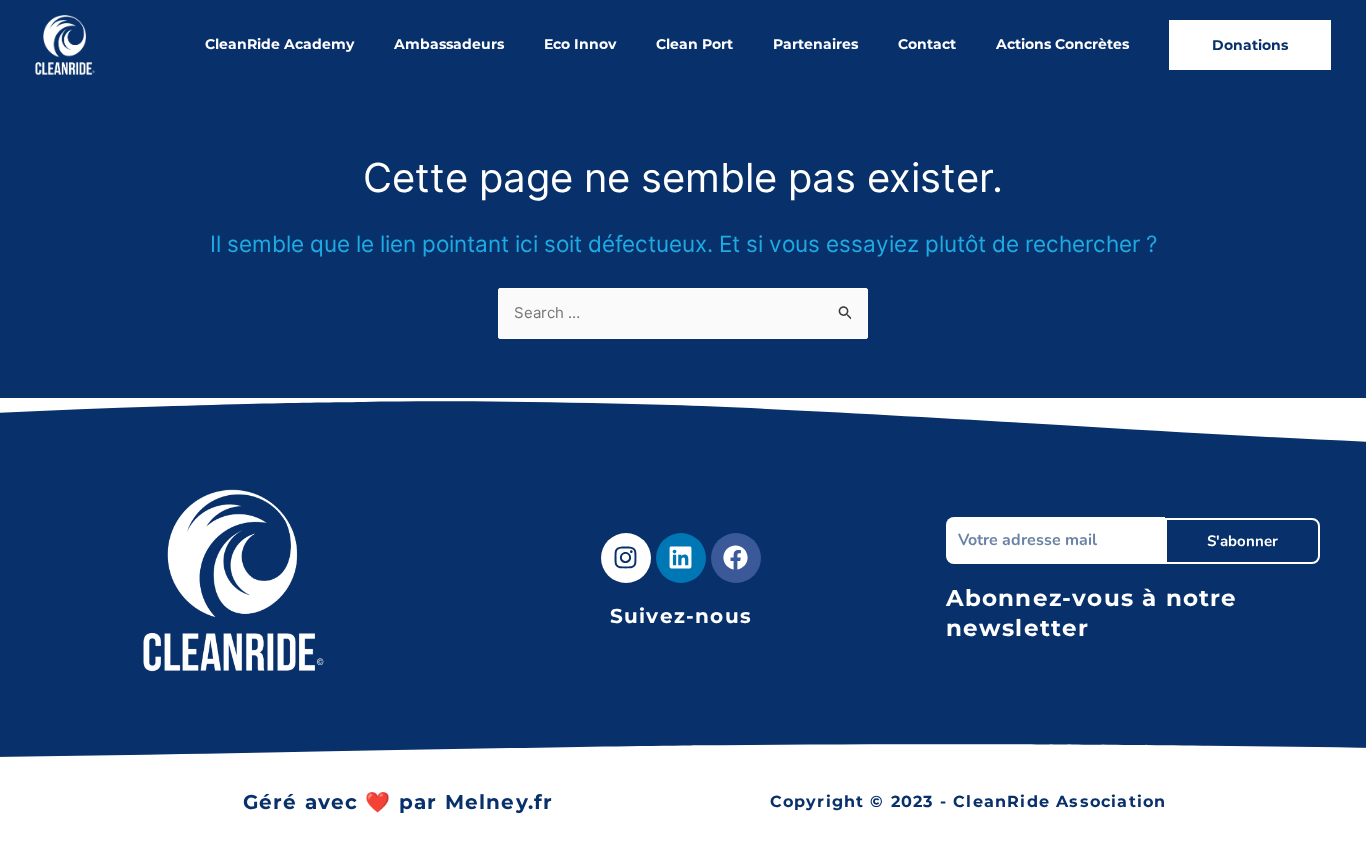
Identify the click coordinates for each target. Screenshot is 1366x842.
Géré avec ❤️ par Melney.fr (398, 802)
